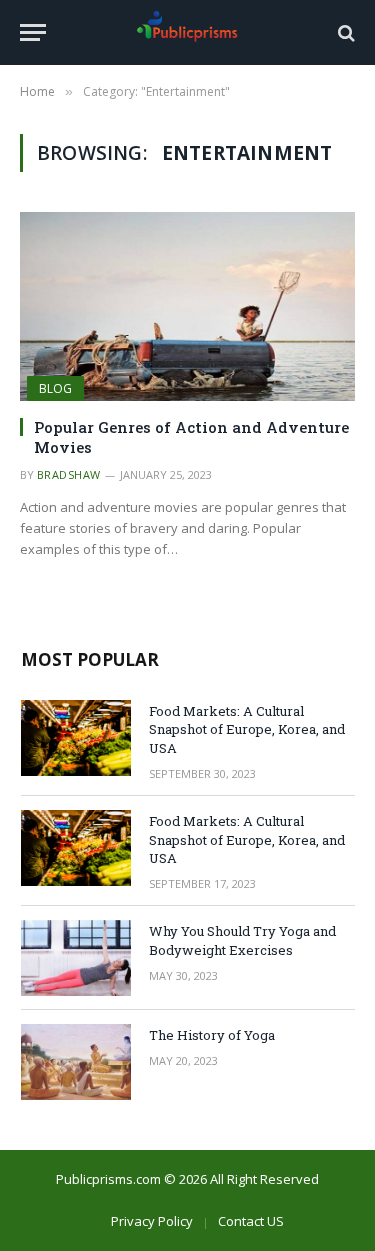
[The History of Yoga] (76, 1062)
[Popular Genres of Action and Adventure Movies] (187, 306)
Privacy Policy (152, 1221)
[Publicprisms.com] (188, 32)
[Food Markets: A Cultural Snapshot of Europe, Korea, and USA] (76, 738)
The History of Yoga (212, 1035)
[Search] (344, 32)
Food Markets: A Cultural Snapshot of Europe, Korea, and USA (247, 729)
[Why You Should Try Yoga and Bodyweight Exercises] (76, 958)
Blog (55, 388)
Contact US (251, 1221)
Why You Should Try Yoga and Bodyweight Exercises (242, 940)
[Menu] (33, 32)
